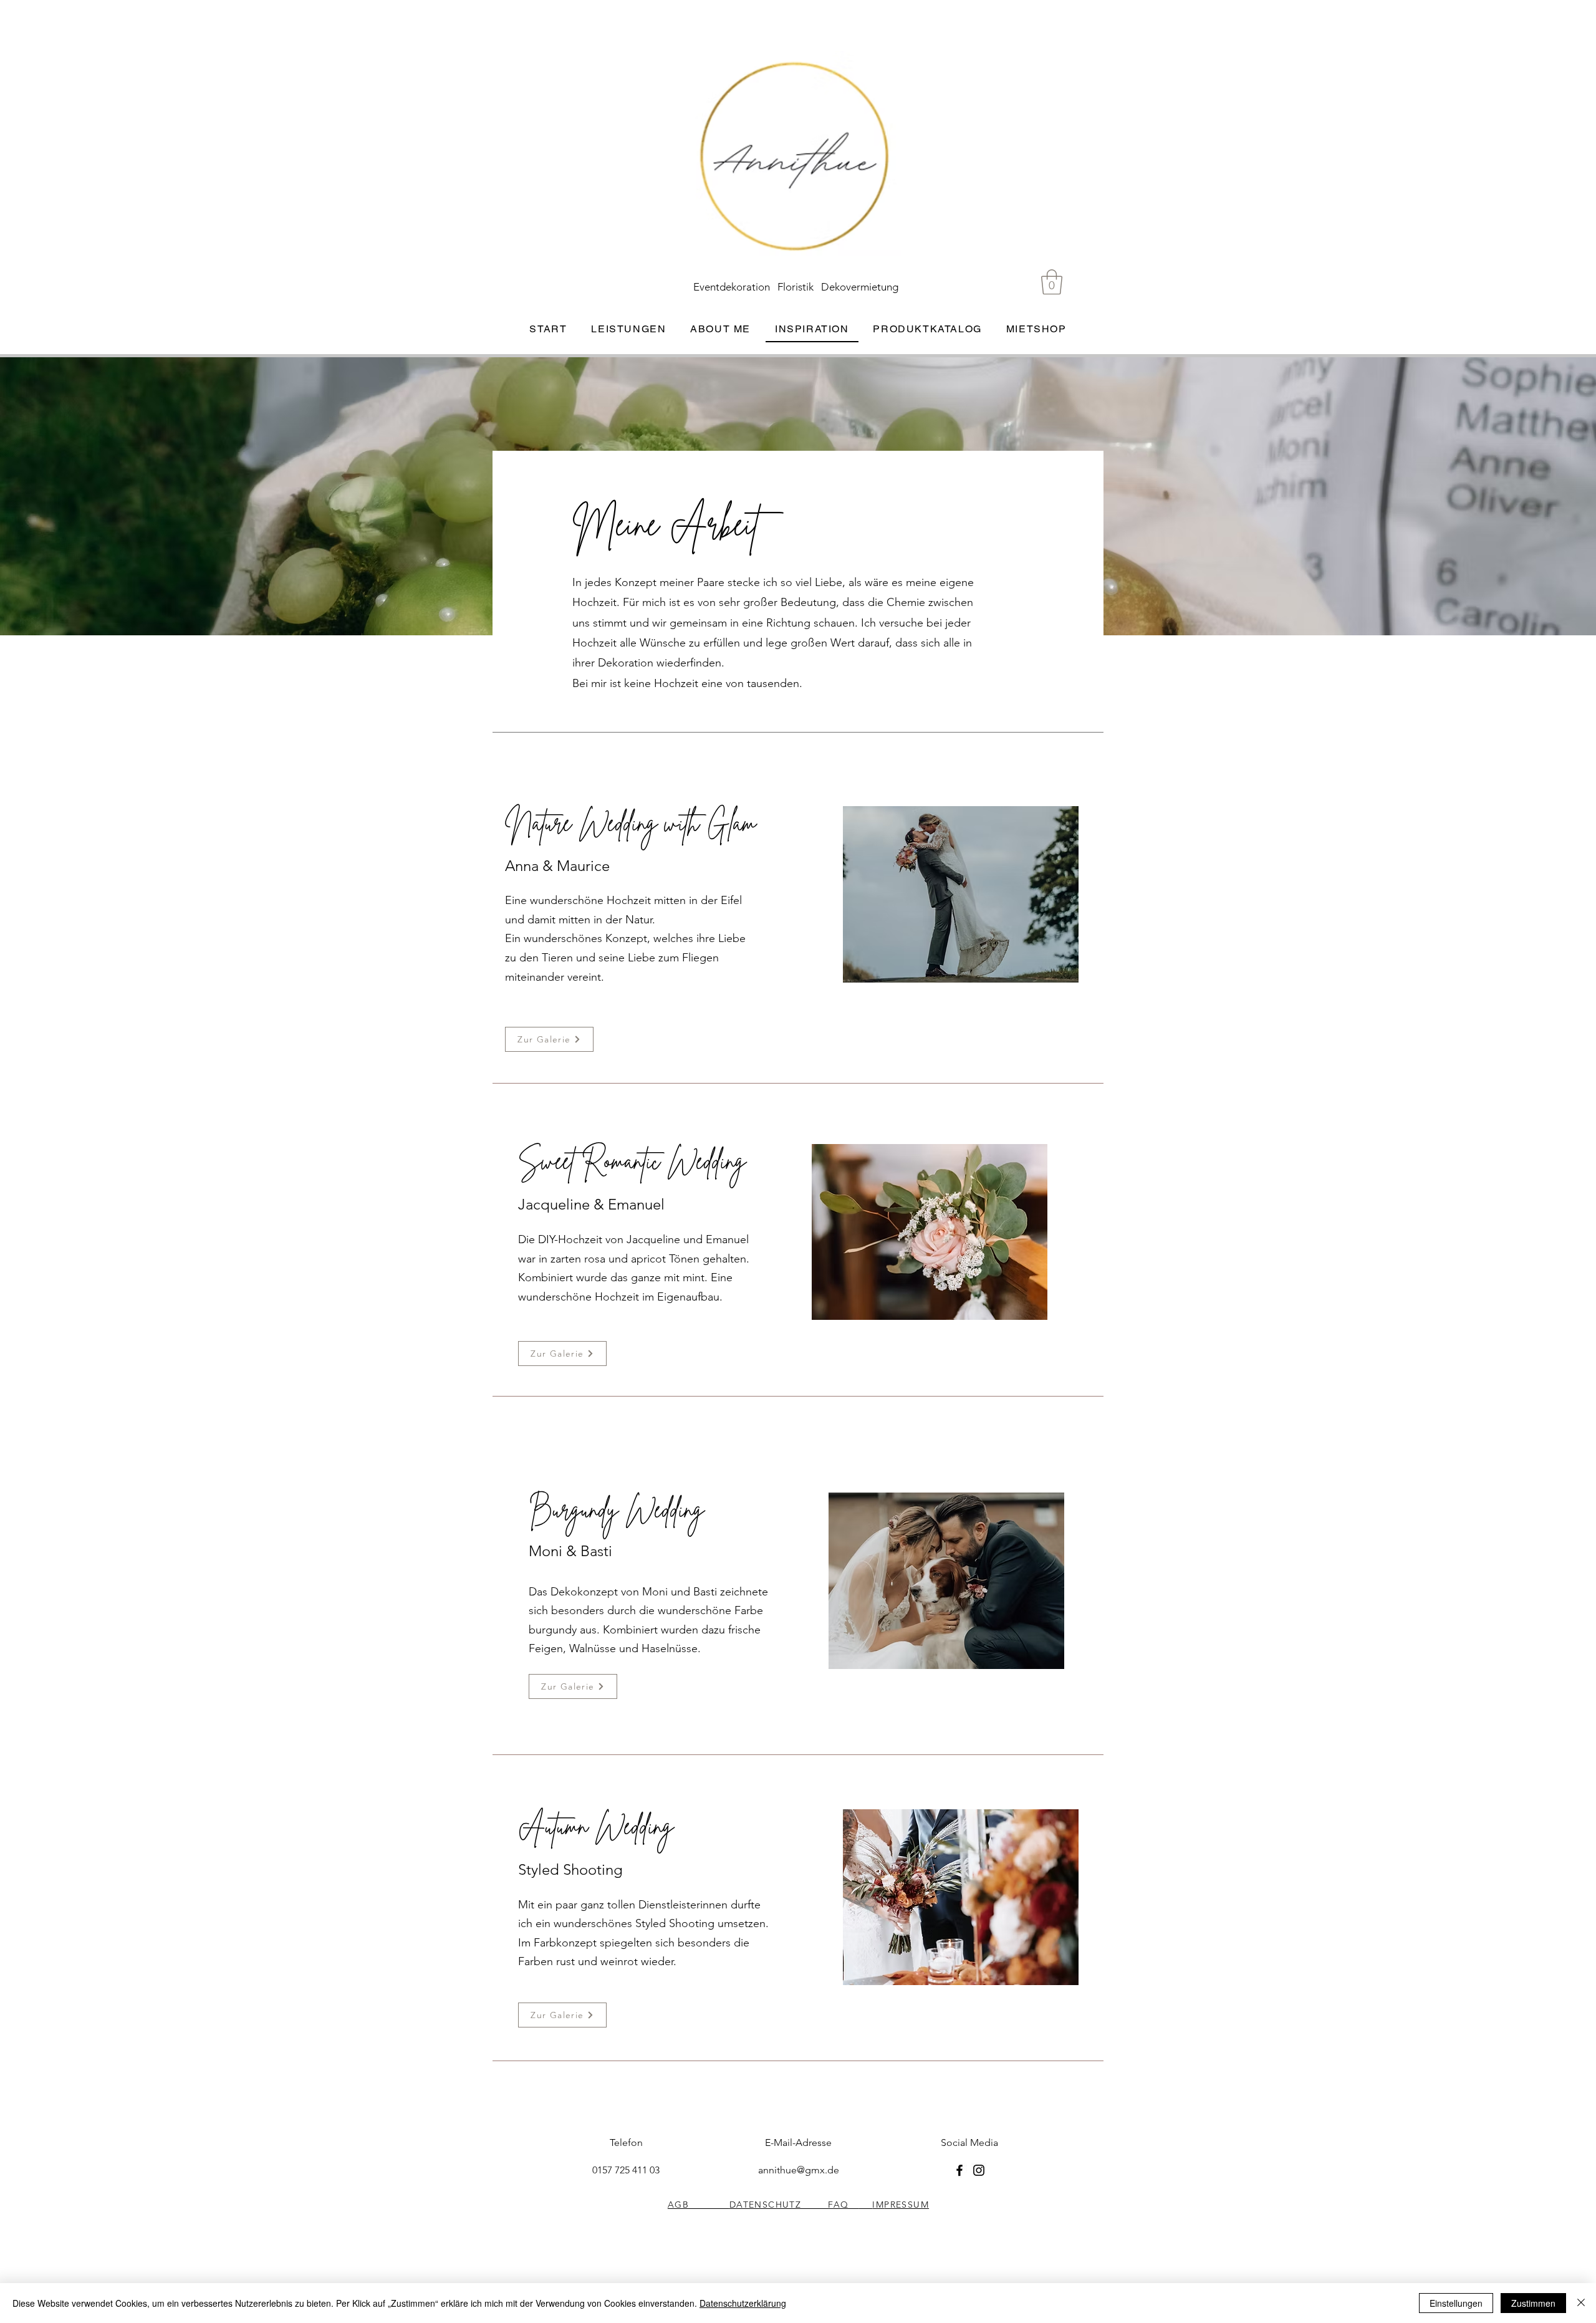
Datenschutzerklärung (743, 2303)
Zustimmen (1533, 2303)
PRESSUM (906, 2205)
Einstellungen (1456, 2303)
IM (878, 2205)
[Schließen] (1581, 2303)
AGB (699, 2205)
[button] (1052, 282)
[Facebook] (959, 2170)
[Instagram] (979, 2170)
